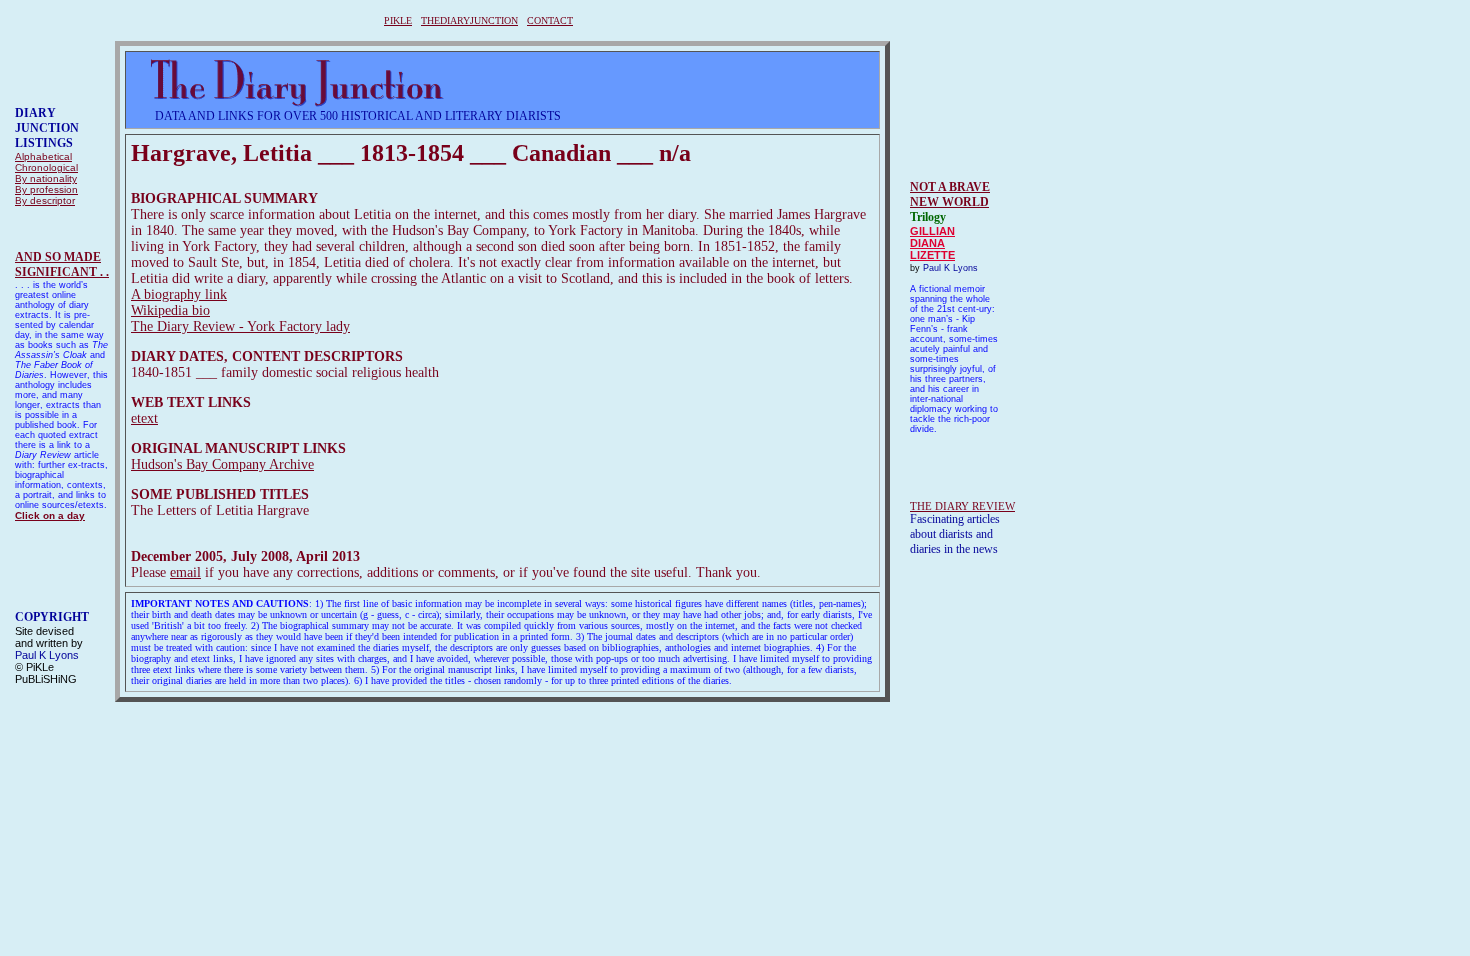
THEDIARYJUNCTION (469, 20)
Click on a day (50, 515)
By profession (46, 189)
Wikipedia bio (170, 310)
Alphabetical (43, 156)
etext (144, 418)
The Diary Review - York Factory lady (240, 326)
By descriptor (45, 200)
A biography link (179, 294)
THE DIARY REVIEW (962, 506)
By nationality (46, 178)
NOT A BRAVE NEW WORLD (950, 194)
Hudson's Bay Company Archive (222, 464)
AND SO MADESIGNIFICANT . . (62, 264)
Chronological (46, 167)
